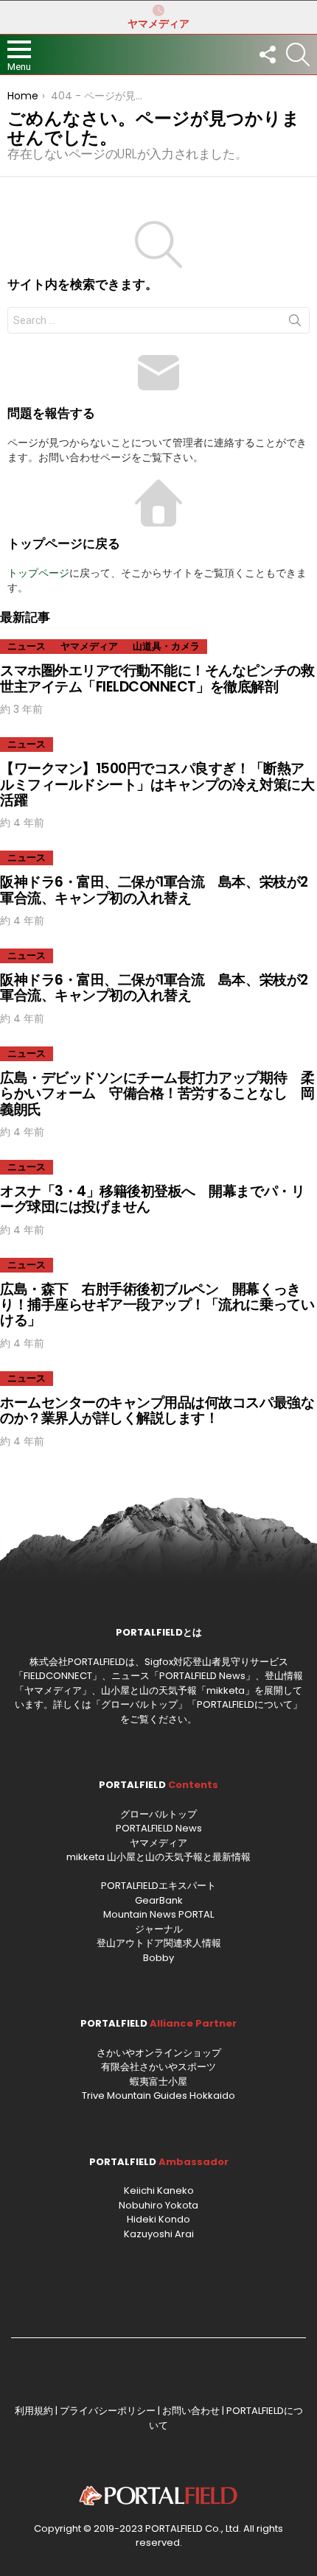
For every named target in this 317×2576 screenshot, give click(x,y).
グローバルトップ (139, 1704)
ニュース (27, 646)
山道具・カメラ (166, 646)
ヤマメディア (158, 24)
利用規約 (34, 2411)
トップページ (38, 573)
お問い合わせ (191, 2411)
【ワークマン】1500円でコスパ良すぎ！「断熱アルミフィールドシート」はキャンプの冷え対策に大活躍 (157, 784)
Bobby (158, 1958)
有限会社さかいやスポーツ (158, 2067)
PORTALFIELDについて (245, 1704)
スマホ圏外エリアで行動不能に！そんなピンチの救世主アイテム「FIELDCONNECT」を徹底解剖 (157, 678)
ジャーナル (159, 1929)
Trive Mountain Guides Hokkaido (158, 2095)
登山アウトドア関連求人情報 (159, 1943)
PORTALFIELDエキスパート (158, 1886)
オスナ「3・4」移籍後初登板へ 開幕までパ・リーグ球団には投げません (152, 1199)
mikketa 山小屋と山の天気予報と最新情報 (158, 1857)
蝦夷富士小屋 (158, 2081)
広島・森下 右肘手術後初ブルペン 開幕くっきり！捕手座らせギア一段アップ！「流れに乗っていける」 (157, 1305)
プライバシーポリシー (108, 2411)
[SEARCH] (298, 54)
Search (295, 323)
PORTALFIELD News (159, 1828)
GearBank (159, 1900)
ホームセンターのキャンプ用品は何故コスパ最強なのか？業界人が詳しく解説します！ (157, 1410)
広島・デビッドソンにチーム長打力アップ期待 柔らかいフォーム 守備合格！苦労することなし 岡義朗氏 (157, 1094)
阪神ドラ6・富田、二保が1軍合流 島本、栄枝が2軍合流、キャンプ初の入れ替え (154, 890)
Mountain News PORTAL (158, 1914)
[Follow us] (267, 54)
